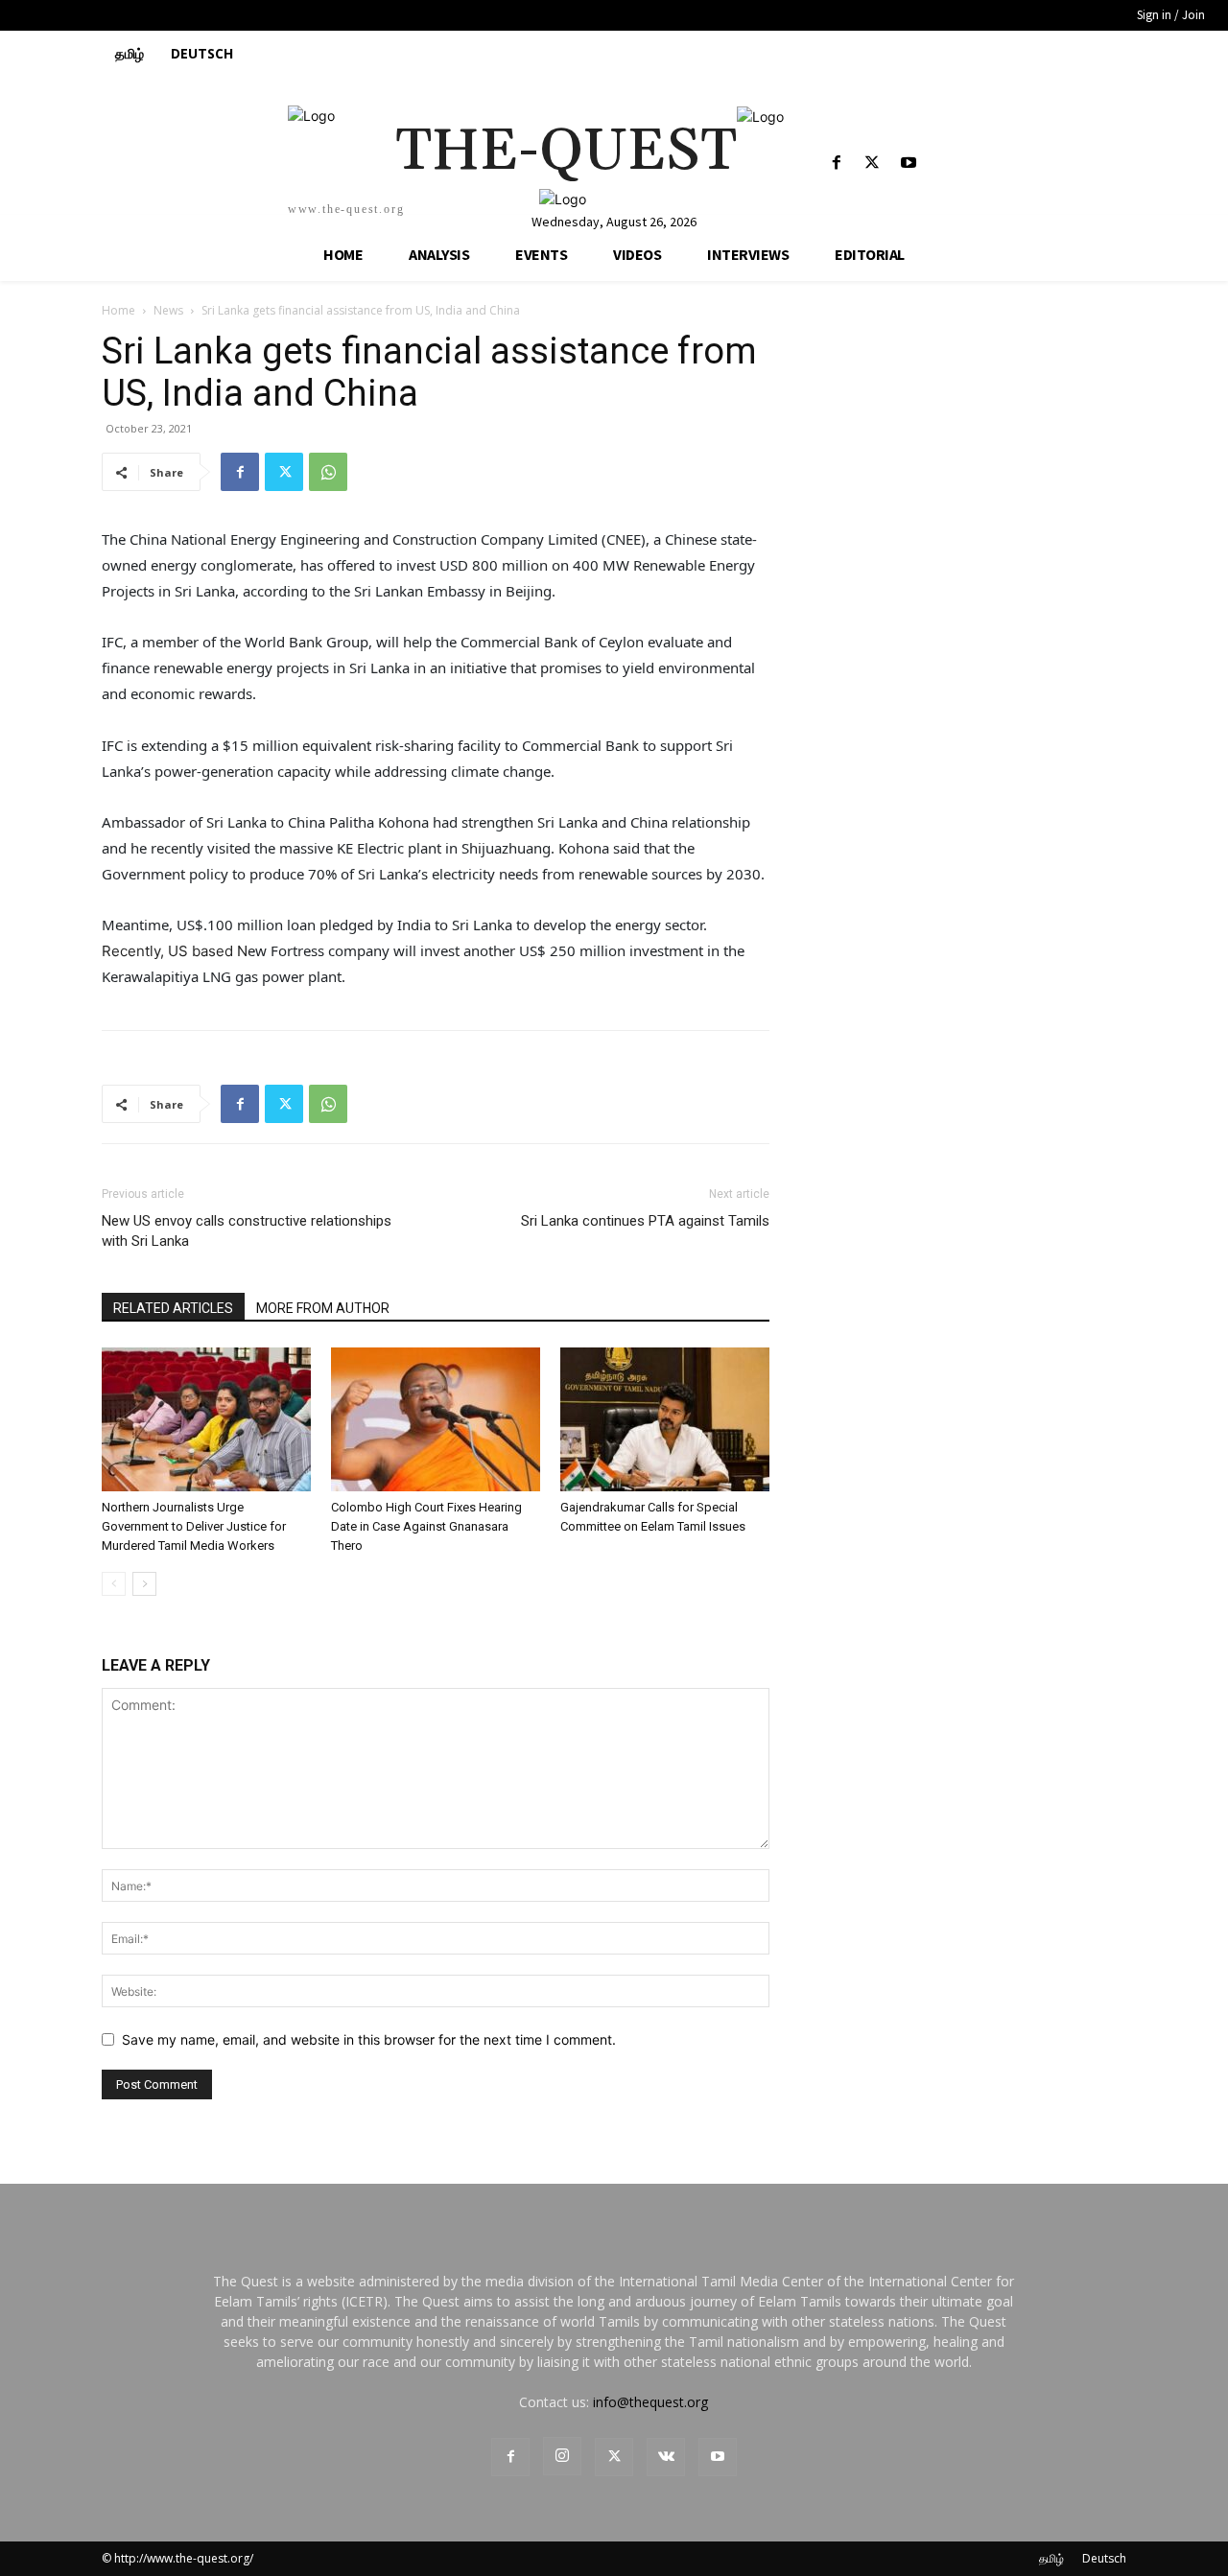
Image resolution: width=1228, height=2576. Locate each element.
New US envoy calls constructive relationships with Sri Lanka (247, 1231)
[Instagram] (562, 2456)
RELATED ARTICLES (173, 1308)
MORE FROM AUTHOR (323, 1308)
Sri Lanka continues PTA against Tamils (645, 1221)
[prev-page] (114, 1584)
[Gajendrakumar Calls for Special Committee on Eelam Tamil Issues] (665, 1419)
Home (118, 310)
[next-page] (144, 1584)
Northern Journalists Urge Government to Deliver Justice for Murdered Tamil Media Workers (194, 1526)
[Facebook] (837, 164)
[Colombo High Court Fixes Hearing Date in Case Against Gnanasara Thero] (436, 1419)
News (168, 310)
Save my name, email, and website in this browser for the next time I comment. (369, 2039)
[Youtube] (908, 164)
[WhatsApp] (328, 472)
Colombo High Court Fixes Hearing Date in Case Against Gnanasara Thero (426, 1526)
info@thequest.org (650, 2402)
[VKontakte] (666, 2457)
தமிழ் (1051, 2558)
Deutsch (1104, 2558)
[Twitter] (873, 164)
